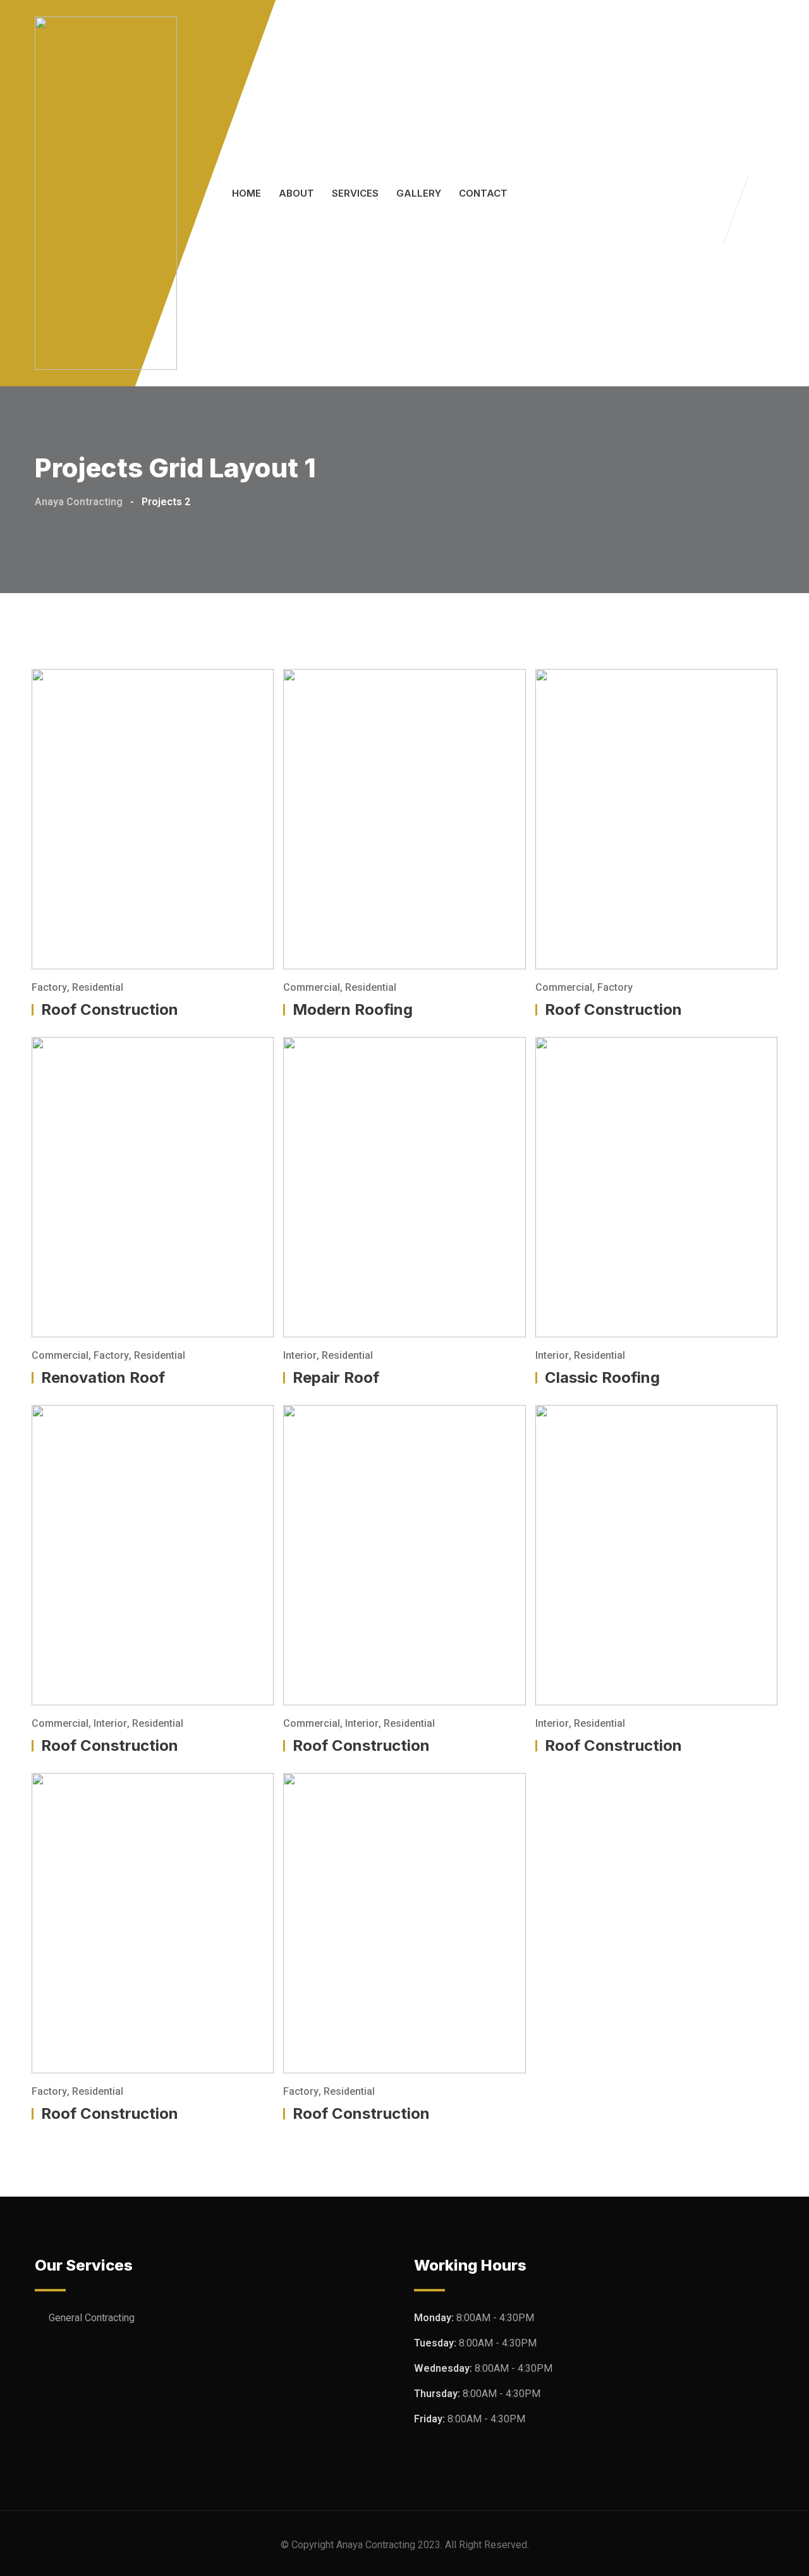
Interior (300, 1355)
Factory (49, 987)
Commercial (312, 987)
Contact (483, 193)
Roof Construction (110, 1009)
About (296, 193)
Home (246, 193)
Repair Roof (336, 1377)
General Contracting (92, 2318)
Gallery (419, 193)
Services (355, 193)
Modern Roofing (353, 1009)
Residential (98, 987)
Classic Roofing (602, 1377)
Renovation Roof (103, 1377)
